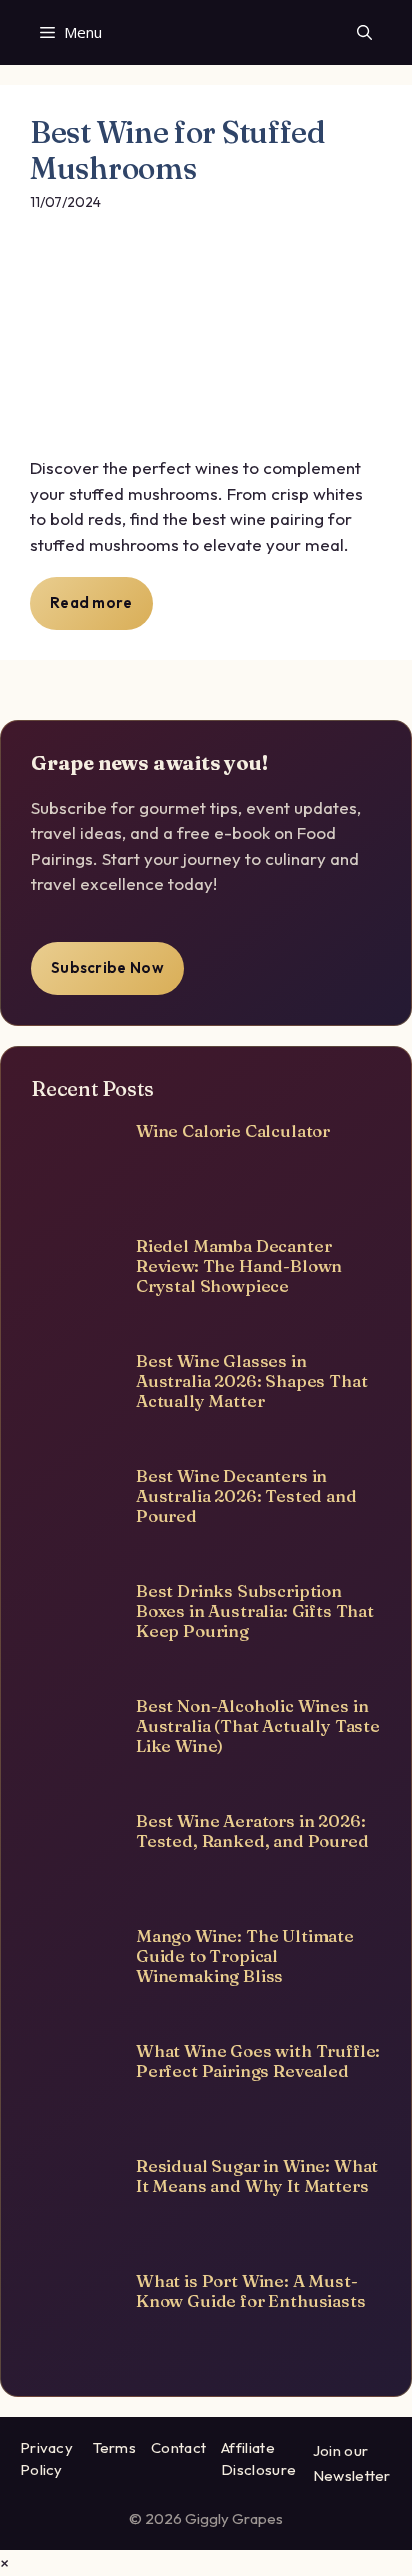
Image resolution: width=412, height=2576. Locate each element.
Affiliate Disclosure (258, 2459)
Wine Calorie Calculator (233, 1130)
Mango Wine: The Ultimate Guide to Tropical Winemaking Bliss (245, 1956)
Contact (178, 2447)
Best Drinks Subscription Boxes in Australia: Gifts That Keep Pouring (255, 1611)
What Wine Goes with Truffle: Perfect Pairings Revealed (258, 2060)
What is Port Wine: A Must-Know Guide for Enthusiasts (251, 2290)
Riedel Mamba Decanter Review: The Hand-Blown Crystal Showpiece (239, 1266)
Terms (115, 2447)
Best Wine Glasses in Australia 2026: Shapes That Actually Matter (251, 1381)
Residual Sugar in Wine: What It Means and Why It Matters (257, 2175)
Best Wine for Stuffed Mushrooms (178, 150)
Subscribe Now (107, 967)
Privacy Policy (46, 2459)
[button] (364, 32)
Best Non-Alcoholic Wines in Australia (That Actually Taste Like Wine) (258, 1726)
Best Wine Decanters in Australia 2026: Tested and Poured (246, 1496)
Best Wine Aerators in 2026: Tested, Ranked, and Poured (252, 1830)
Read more (91, 602)
